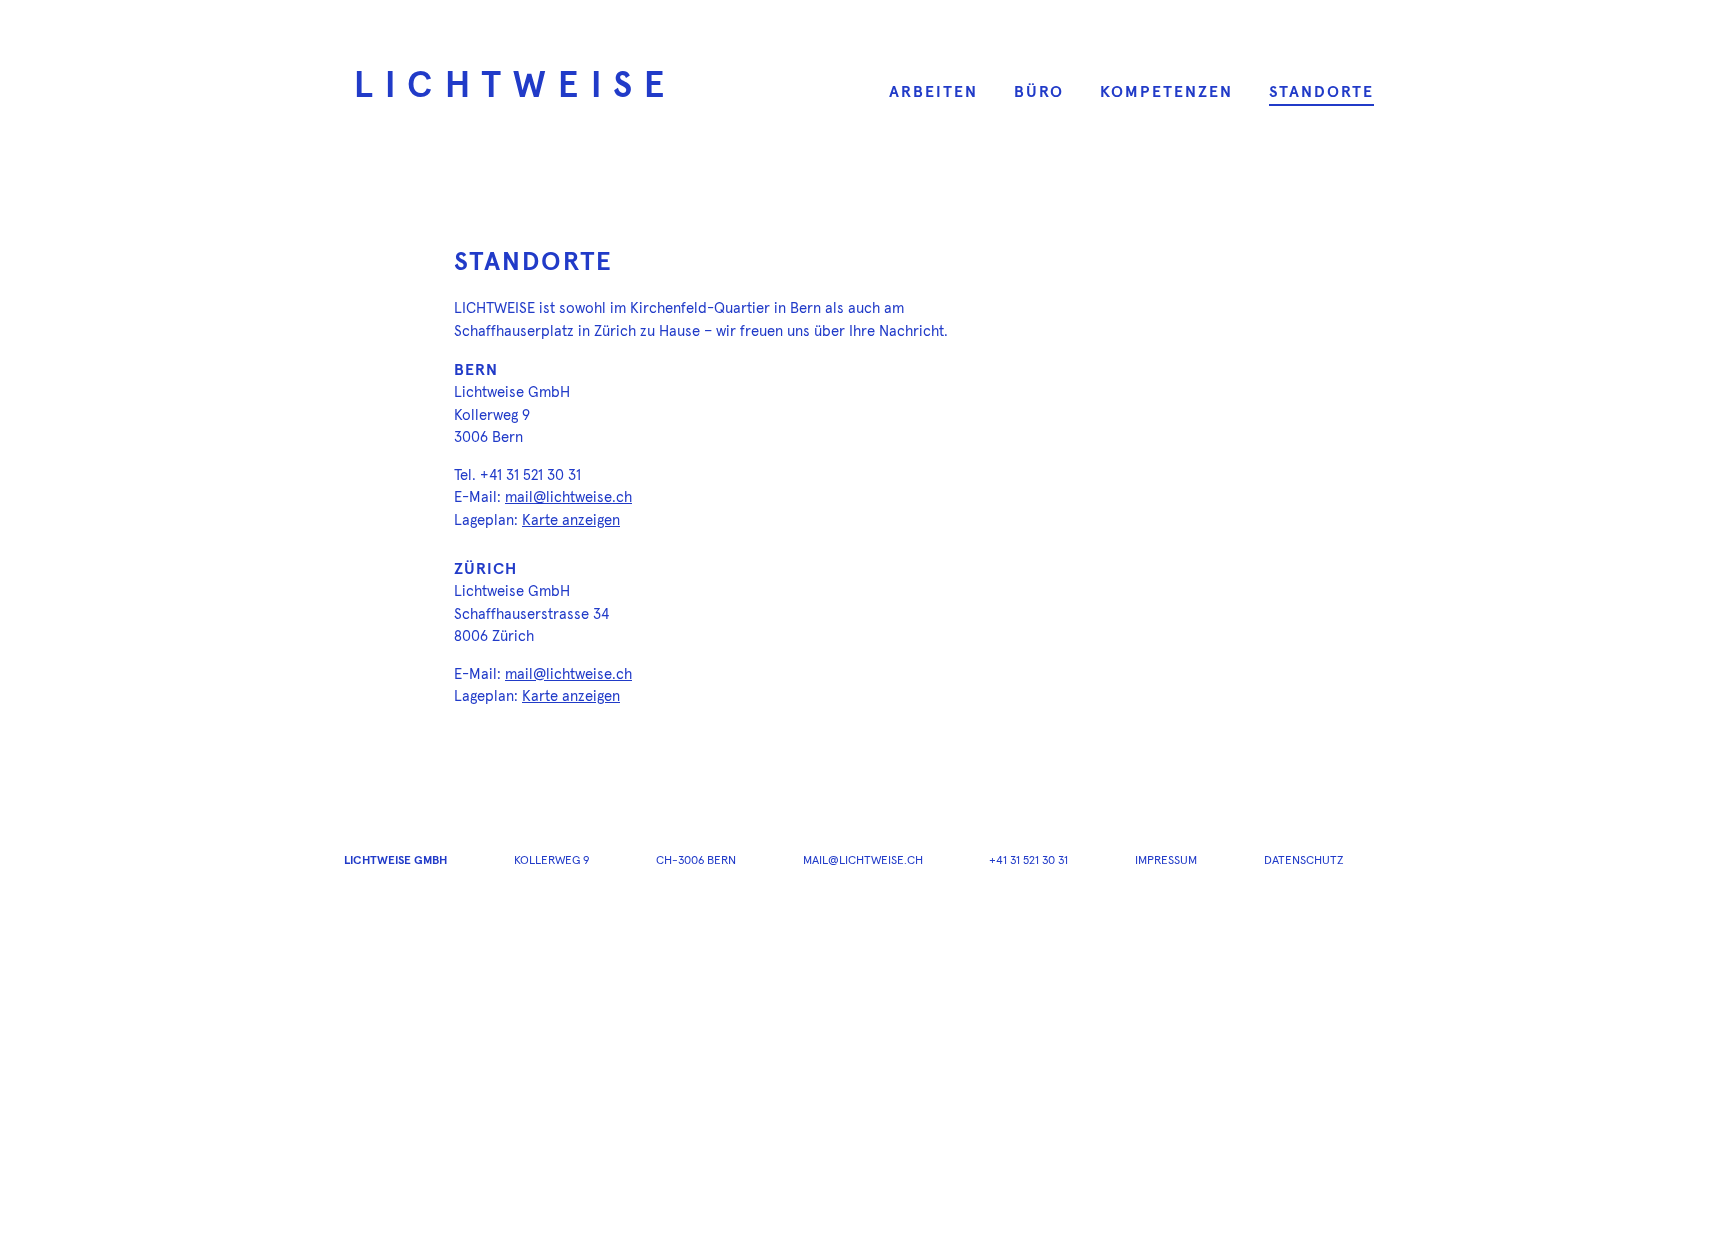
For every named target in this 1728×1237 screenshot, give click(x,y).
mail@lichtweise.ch (568, 497)
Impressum (1166, 861)
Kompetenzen (1166, 92)
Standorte (1321, 92)
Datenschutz (1304, 861)
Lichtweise (515, 87)
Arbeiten (933, 92)
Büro (1039, 92)
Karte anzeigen (571, 520)
